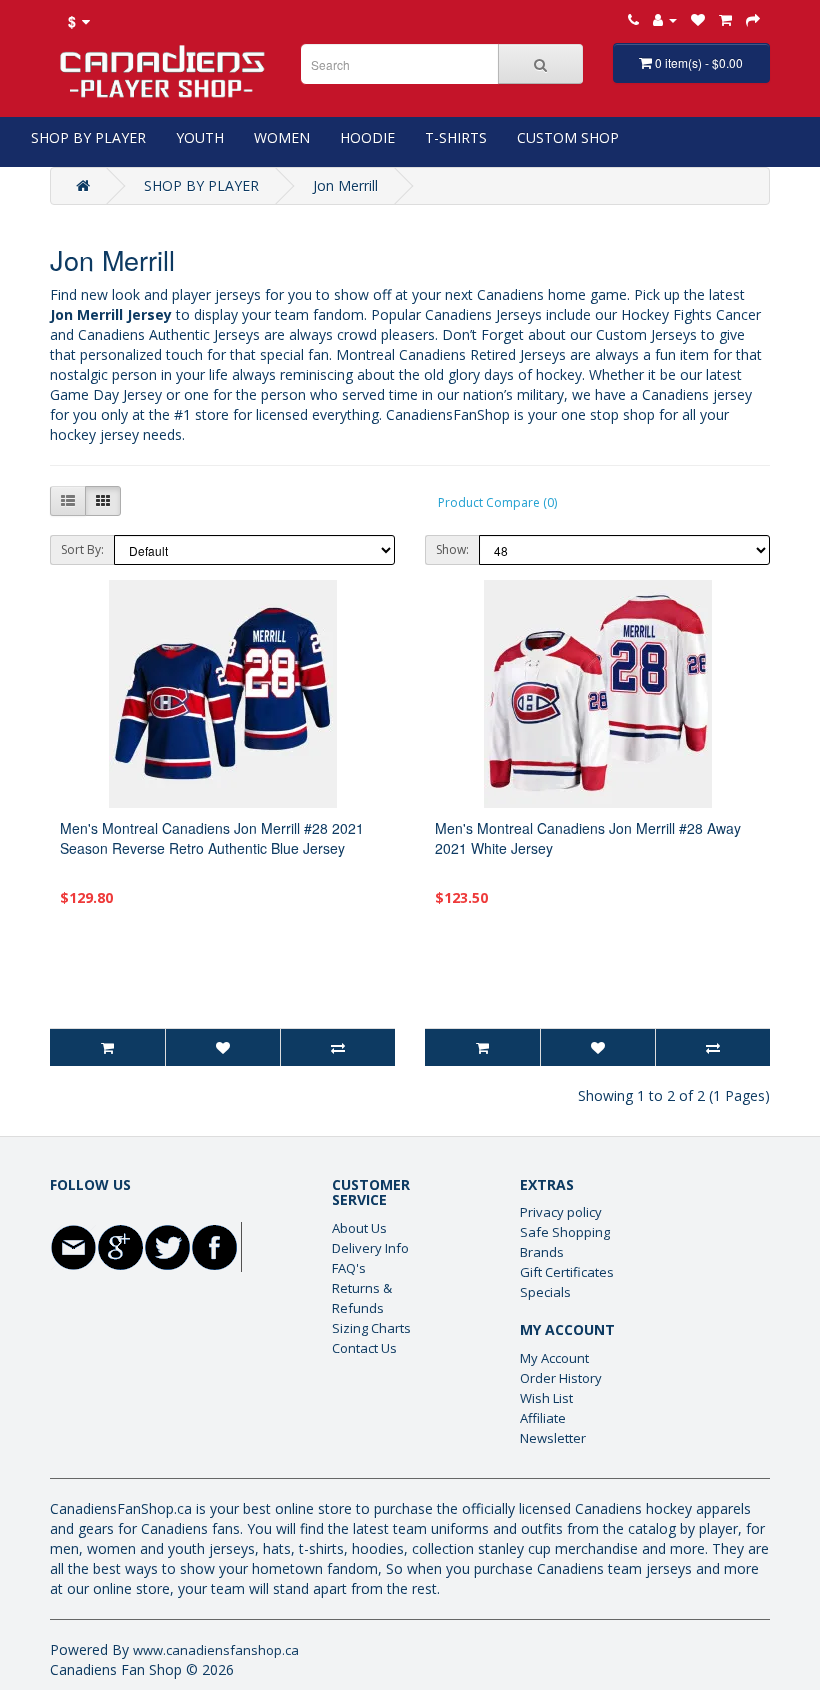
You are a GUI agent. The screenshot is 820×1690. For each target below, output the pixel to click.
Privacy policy (561, 1212)
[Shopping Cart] (725, 19)
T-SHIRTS (456, 137)
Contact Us (364, 1348)
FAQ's (349, 1268)
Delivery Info (370, 1248)
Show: (452, 549)
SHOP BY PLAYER (88, 137)
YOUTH (200, 137)
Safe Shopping (565, 1232)
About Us (359, 1228)
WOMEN (282, 137)
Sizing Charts (371, 1328)
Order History (561, 1378)
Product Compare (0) (497, 502)
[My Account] (665, 19)
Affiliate (543, 1418)
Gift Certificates (567, 1272)
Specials (545, 1292)
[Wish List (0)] (698, 19)
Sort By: (82, 549)
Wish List (546, 1398)
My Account (554, 1358)
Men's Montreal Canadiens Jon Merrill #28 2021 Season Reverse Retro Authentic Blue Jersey (212, 838)
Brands (542, 1252)
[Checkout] (753, 19)
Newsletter (553, 1438)
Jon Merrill (345, 185)
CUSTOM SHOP (568, 137)
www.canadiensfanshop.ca (216, 1650)
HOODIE (367, 137)
